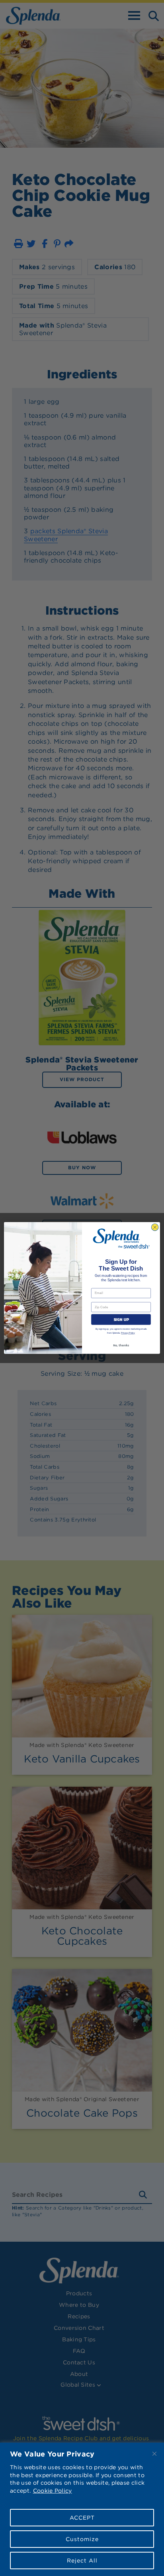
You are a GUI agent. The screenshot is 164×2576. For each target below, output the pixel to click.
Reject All (82, 2561)
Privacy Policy (128, 1333)
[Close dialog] (155, 1227)
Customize (82, 2539)
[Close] (154, 2454)
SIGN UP (121, 1320)
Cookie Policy (53, 2491)
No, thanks (121, 1345)
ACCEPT (82, 2518)
